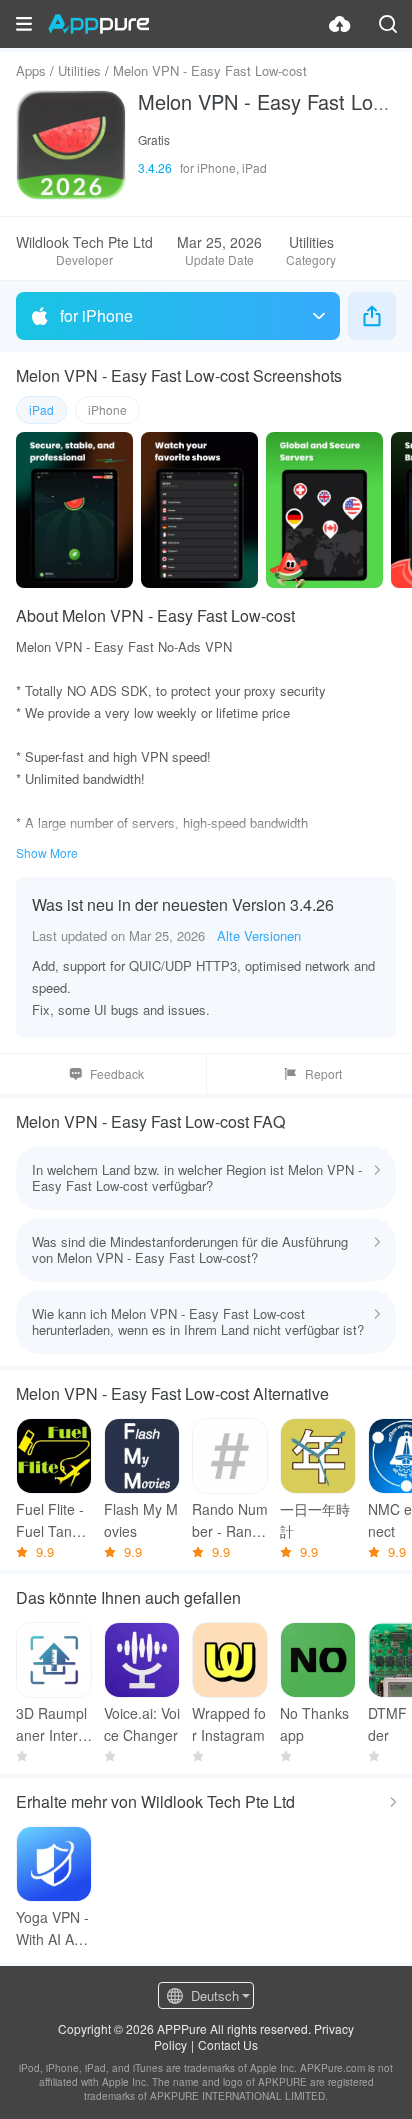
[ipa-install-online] (340, 24)
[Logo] (98, 24)
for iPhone (96, 315)
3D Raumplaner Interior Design (52, 1724)
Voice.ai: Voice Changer (142, 1724)
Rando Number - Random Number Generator (230, 1520)
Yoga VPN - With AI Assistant (53, 1928)
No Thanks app (314, 1724)
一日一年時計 (315, 1520)
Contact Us (228, 2044)
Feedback (117, 1073)
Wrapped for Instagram (229, 1724)
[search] (388, 24)
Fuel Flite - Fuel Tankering (54, 1520)
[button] (24, 24)
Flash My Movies (141, 1520)
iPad (41, 409)
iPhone (107, 409)
